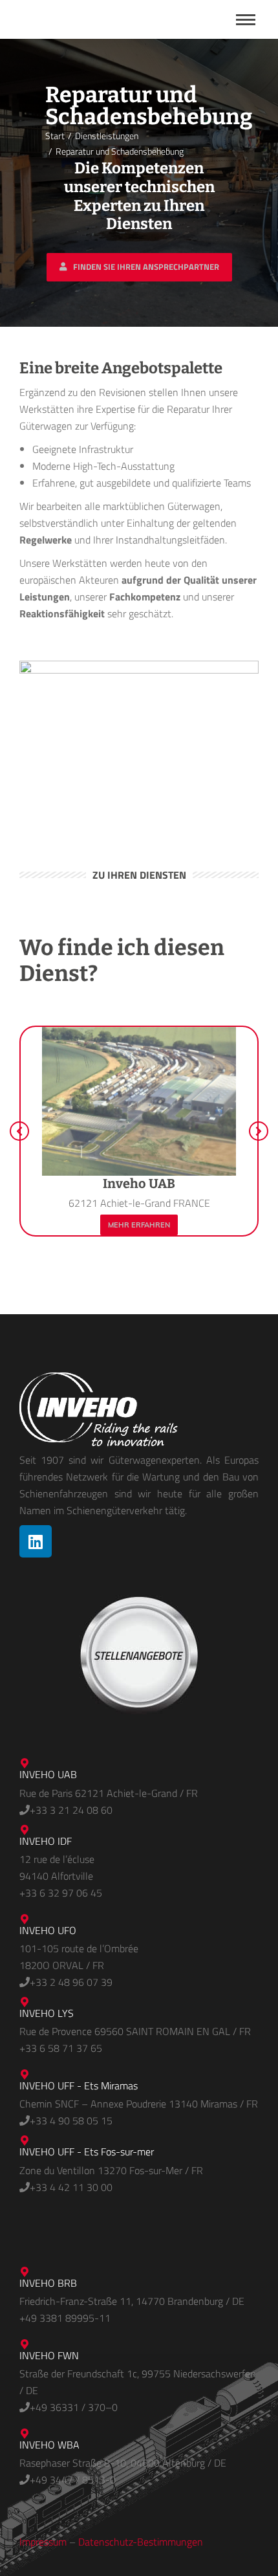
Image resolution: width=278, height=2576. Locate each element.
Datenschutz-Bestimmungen (141, 2542)
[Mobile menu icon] (246, 20)
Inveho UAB (139, 1183)
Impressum (43, 2542)
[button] (19, 1131)
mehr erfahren (139, 1225)
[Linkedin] (36, 1541)
